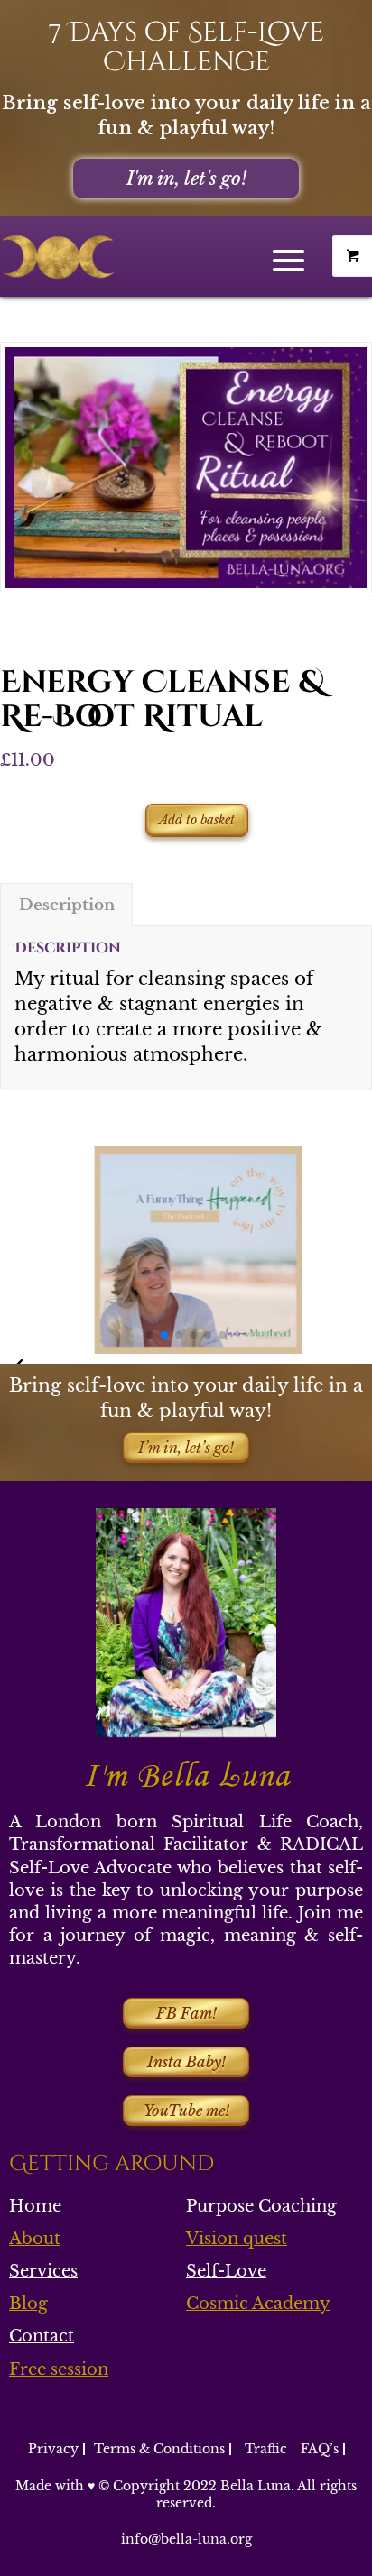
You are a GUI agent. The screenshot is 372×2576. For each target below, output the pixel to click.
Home (35, 2206)
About (35, 2239)
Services (43, 2271)
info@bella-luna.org (186, 2539)
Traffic (266, 2449)
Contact (42, 2336)
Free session (59, 2369)
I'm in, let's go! (186, 179)
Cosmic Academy (258, 2304)
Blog (28, 2304)
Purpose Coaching (261, 2206)
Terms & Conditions (159, 2449)
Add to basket (197, 820)
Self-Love (226, 2271)
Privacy (53, 2449)
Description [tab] (67, 905)
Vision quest (237, 2239)
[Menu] (288, 252)
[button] (150, 1335)
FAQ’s (320, 2449)
